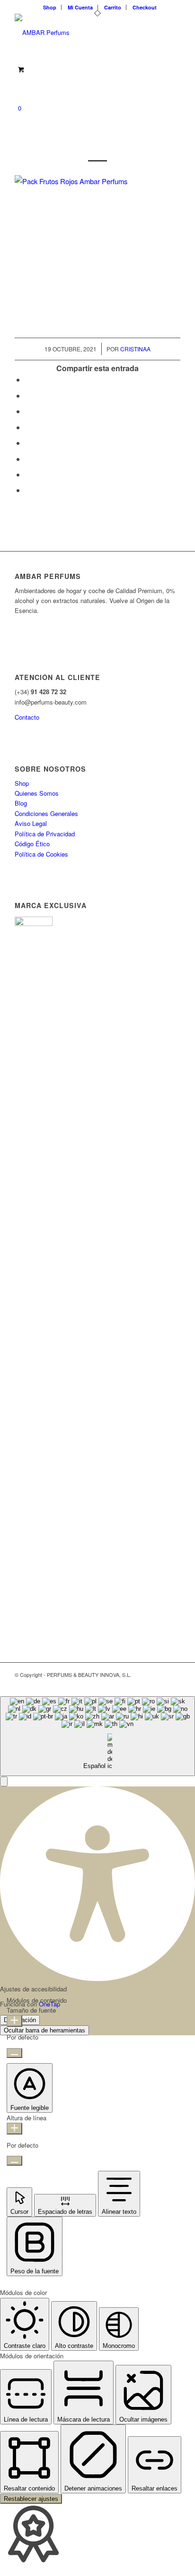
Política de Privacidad (45, 834)
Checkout (145, 7)
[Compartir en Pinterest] (28, 411)
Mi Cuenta (80, 7)
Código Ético (32, 844)
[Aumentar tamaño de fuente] (14, 2021)
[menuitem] (50, 7)
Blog (21, 803)
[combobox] (97, 1736)
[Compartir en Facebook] (28, 379)
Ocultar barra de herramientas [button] (44, 2030)
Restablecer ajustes (31, 2499)
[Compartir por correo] (28, 490)
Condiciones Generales (46, 813)
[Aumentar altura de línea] (14, 2129)
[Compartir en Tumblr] (28, 443)
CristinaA (135, 349)
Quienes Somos (37, 793)
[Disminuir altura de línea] (14, 2161)
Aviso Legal (31, 823)
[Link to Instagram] (173, 1684)
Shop (50, 7)
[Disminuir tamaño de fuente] (14, 2053)
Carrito (113, 7)
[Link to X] (131, 1684)
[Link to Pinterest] (159, 1684)
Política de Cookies (41, 854)
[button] (4, 1781)
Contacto (27, 717)
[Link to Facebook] (145, 1684)
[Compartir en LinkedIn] (28, 427)
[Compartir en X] (28, 395)
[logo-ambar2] (81, 33)
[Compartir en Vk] (28, 459)
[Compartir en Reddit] (28, 474)
